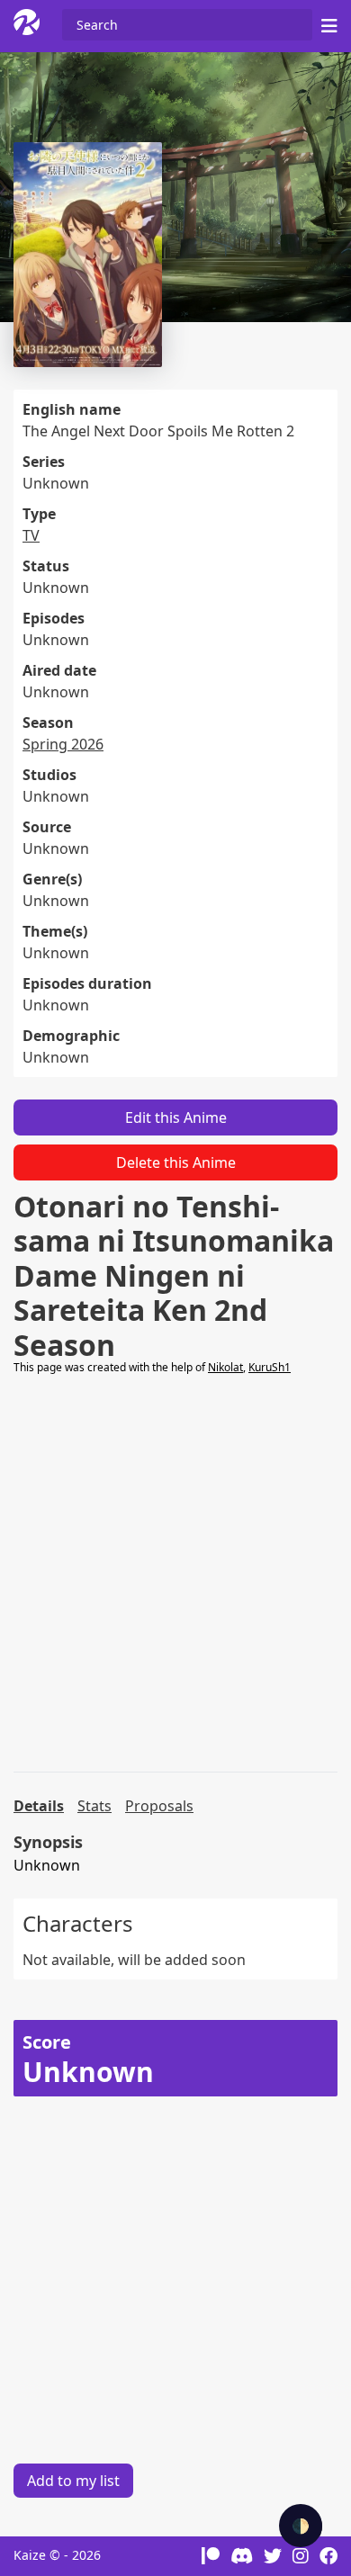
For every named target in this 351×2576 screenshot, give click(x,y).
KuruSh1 (270, 1367)
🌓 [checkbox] (301, 2526)
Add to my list (73, 2481)
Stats (94, 1806)
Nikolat (225, 1367)
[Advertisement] (175, 1574)
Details (39, 1806)
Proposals (159, 1806)
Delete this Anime (176, 1162)
